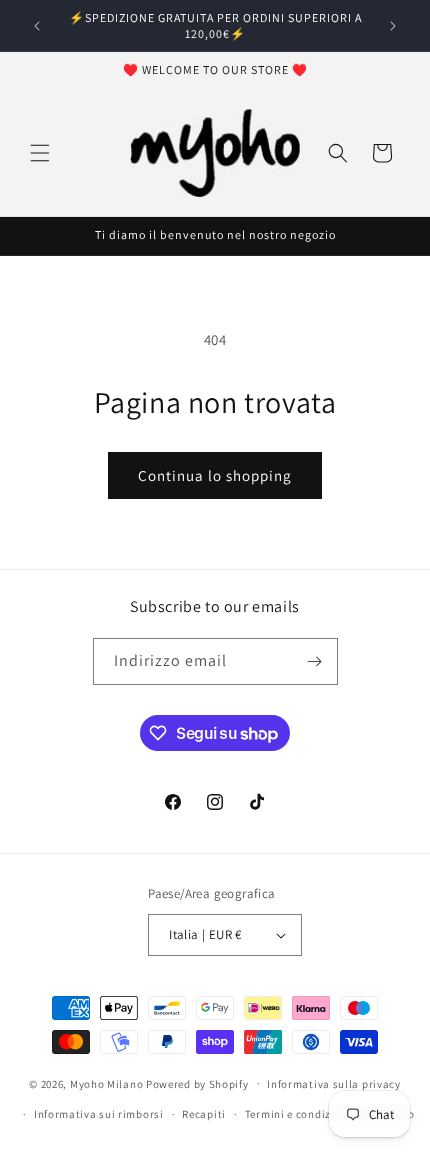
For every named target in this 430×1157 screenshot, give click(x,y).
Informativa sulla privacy (334, 1084)
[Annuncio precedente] (37, 26)
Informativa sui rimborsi (99, 1114)
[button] (40, 153)
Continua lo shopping (215, 475)
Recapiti (204, 1114)
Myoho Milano (108, 1083)
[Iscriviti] (315, 661)
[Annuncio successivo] (393, 26)
